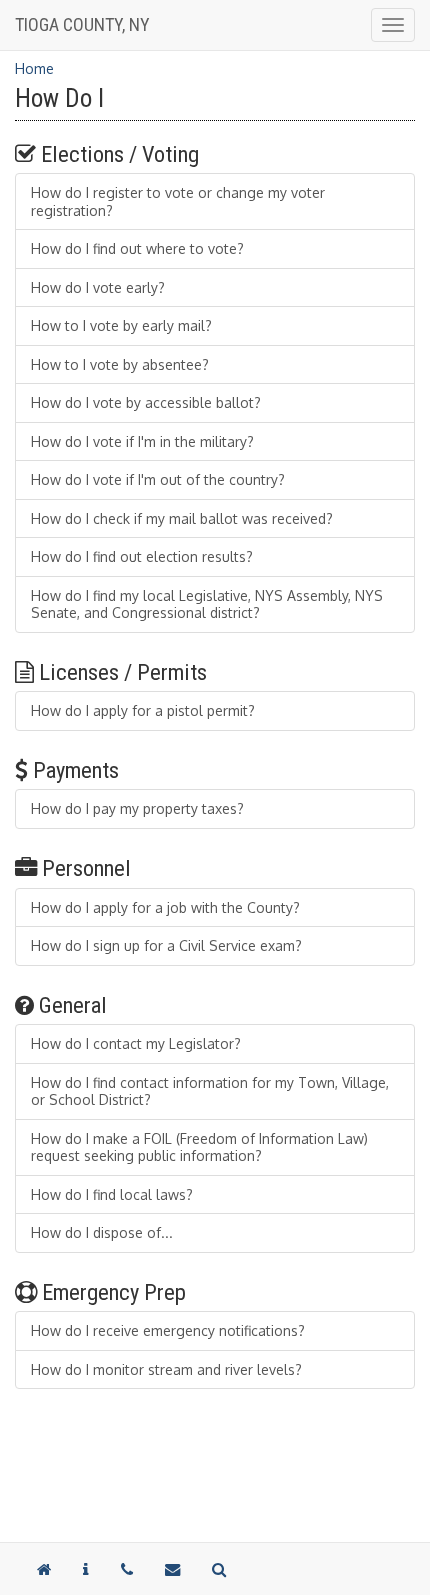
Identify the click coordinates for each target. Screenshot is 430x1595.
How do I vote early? (98, 287)
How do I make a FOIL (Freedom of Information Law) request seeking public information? (199, 1147)
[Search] (219, 1569)
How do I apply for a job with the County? (165, 907)
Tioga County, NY (82, 24)
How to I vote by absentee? (120, 364)
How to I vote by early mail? (121, 325)
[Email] (172, 1569)
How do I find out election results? (142, 556)
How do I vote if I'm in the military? (142, 441)
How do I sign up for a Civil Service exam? (166, 945)
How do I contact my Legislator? (136, 1043)
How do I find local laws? (112, 1194)
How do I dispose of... (102, 1232)
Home (34, 68)
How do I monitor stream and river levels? (166, 1369)
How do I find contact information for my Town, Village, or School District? (210, 1091)
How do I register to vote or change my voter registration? (178, 201)
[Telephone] (127, 1569)
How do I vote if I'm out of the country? (158, 479)
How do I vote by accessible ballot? (146, 402)
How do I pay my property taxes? (137, 808)
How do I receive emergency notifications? (168, 1330)
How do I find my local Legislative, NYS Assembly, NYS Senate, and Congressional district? (207, 604)
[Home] (44, 1569)
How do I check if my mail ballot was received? (182, 518)
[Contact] (86, 1569)
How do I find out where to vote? (137, 248)
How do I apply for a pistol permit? (143, 710)
